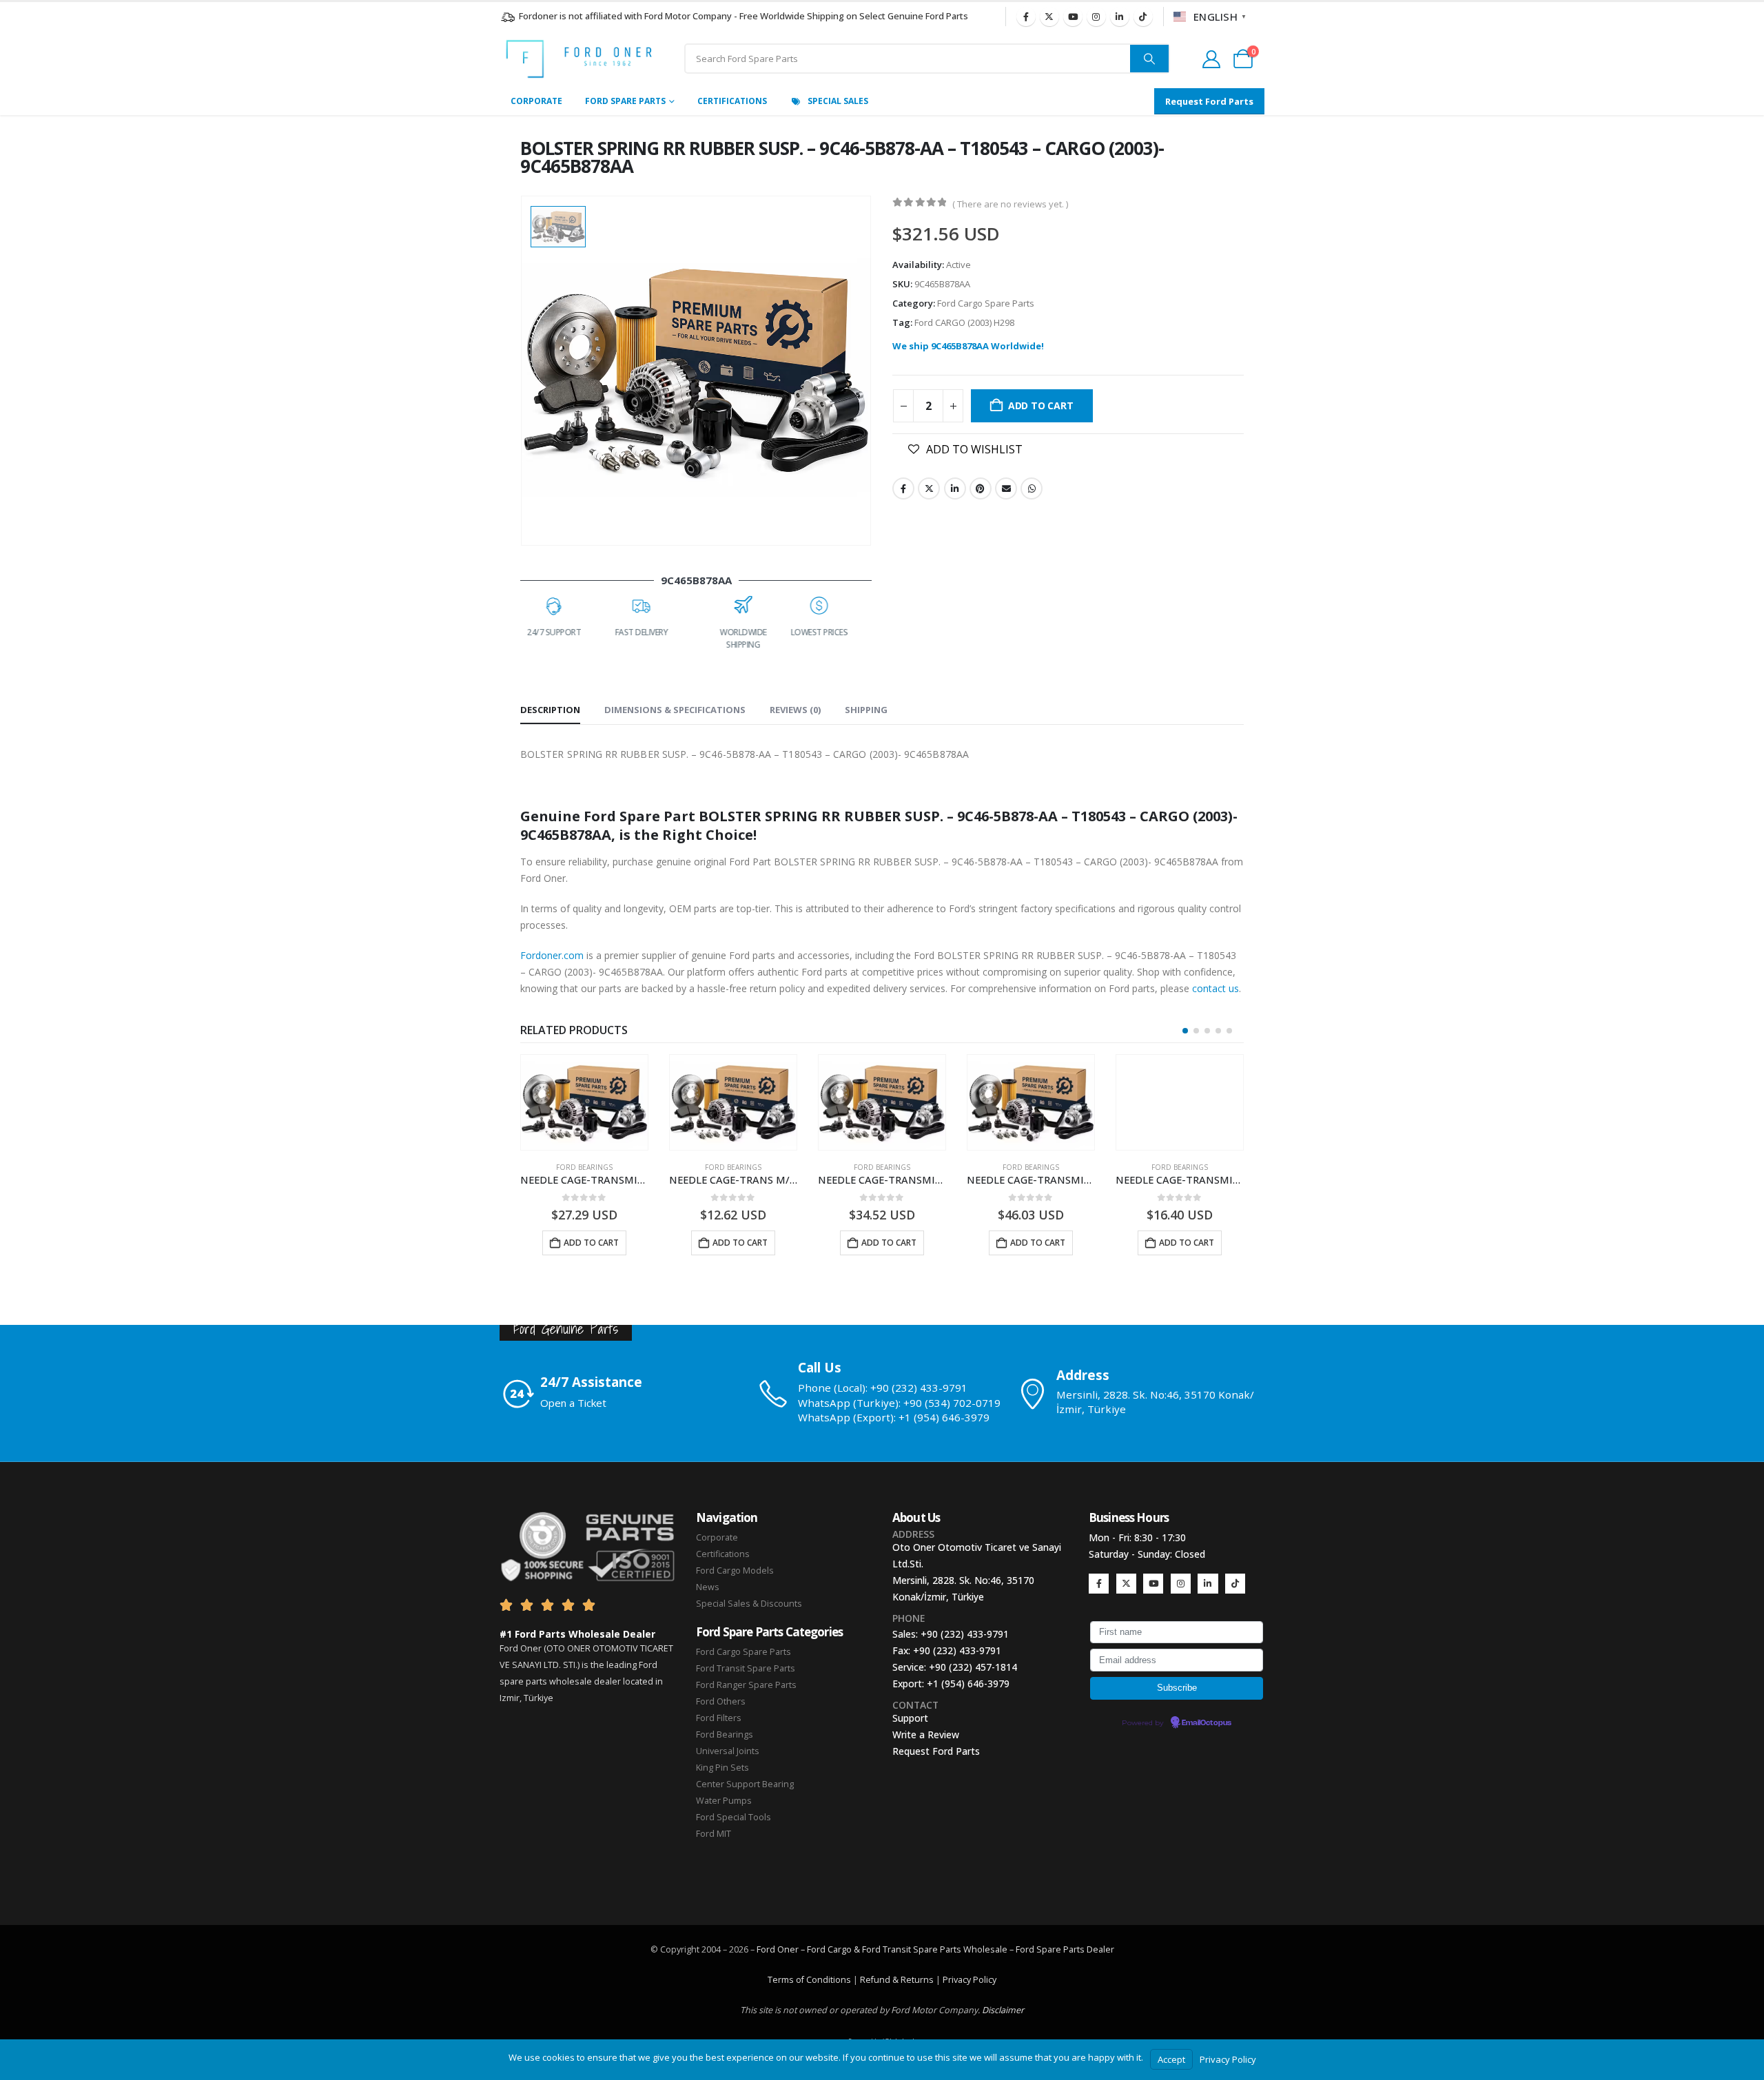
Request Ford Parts (936, 1751)
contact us (1216, 988)
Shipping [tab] (866, 710)
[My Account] (1211, 59)
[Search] (1149, 59)
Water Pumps (724, 1801)
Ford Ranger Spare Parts (746, 1685)
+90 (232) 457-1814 (973, 1667)
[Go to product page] (584, 1102)
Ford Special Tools (734, 1817)
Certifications (732, 101)
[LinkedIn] (1120, 17)
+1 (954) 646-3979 (968, 1683)
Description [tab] (550, 710)
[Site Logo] (579, 59)
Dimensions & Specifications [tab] (675, 710)
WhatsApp (1032, 488)
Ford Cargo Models (735, 1571)
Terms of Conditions (809, 1980)
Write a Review (926, 1734)
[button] (1185, 1031)
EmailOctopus (1207, 1723)
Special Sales (838, 101)
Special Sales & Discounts (749, 1604)
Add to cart (1041, 405)
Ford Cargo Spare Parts (986, 303)
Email (1006, 488)
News (708, 1587)
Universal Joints (728, 1751)
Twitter (929, 488)
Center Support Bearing (745, 1784)
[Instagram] (1096, 17)
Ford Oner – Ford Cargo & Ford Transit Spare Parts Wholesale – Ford (896, 1949)
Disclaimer (1003, 2010)
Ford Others (721, 1701)
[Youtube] (1073, 17)
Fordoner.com (552, 955)
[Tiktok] (1143, 17)
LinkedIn (955, 488)
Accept (1171, 2059)
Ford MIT (714, 1834)
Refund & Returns (897, 1980)
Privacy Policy (970, 1980)
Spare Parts (1060, 1949)
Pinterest (981, 488)
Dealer (1099, 1949)
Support (910, 1718)
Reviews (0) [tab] (795, 710)
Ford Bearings (584, 1167)
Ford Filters (719, 1718)
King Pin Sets (722, 1768)
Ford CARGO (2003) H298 (964, 322)
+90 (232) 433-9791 (965, 1634)
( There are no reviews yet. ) (1010, 204)
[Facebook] (1026, 17)
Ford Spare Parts (625, 101)
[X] (1049, 17)
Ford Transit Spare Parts (746, 1668)
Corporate (536, 101)
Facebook (903, 488)
